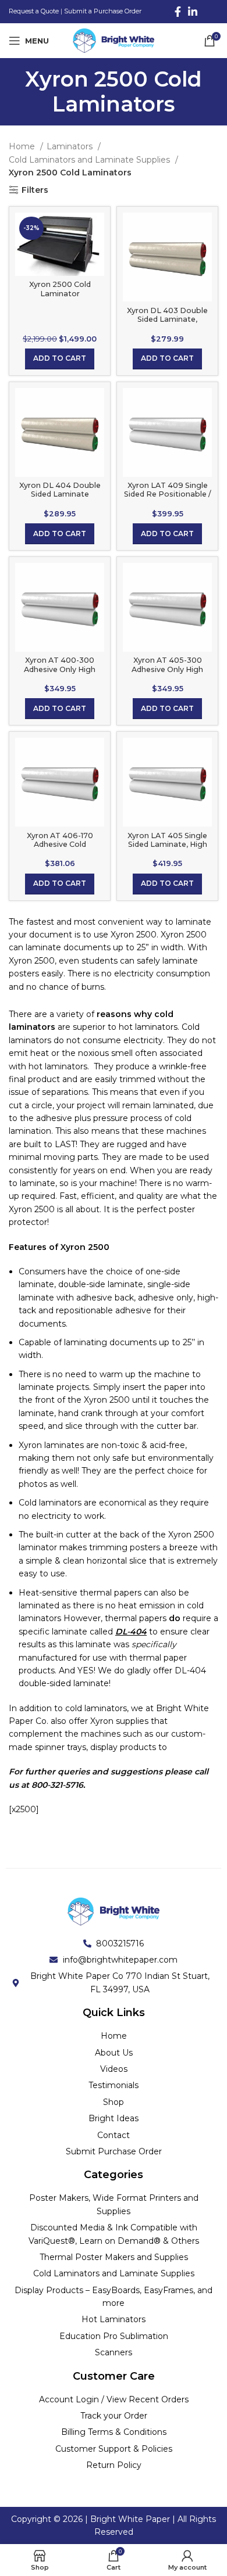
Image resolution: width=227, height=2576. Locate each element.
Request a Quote (34, 11)
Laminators (71, 146)
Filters (35, 190)
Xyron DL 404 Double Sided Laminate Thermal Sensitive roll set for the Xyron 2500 (60, 498)
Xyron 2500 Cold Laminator (60, 289)
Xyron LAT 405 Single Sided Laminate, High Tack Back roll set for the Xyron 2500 (167, 849)
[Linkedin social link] (193, 12)
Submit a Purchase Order (103, 11)
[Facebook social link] (178, 12)
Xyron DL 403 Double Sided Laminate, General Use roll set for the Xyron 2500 (167, 324)
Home (23, 146)
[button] (60, 359)
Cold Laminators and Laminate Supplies (91, 160)
